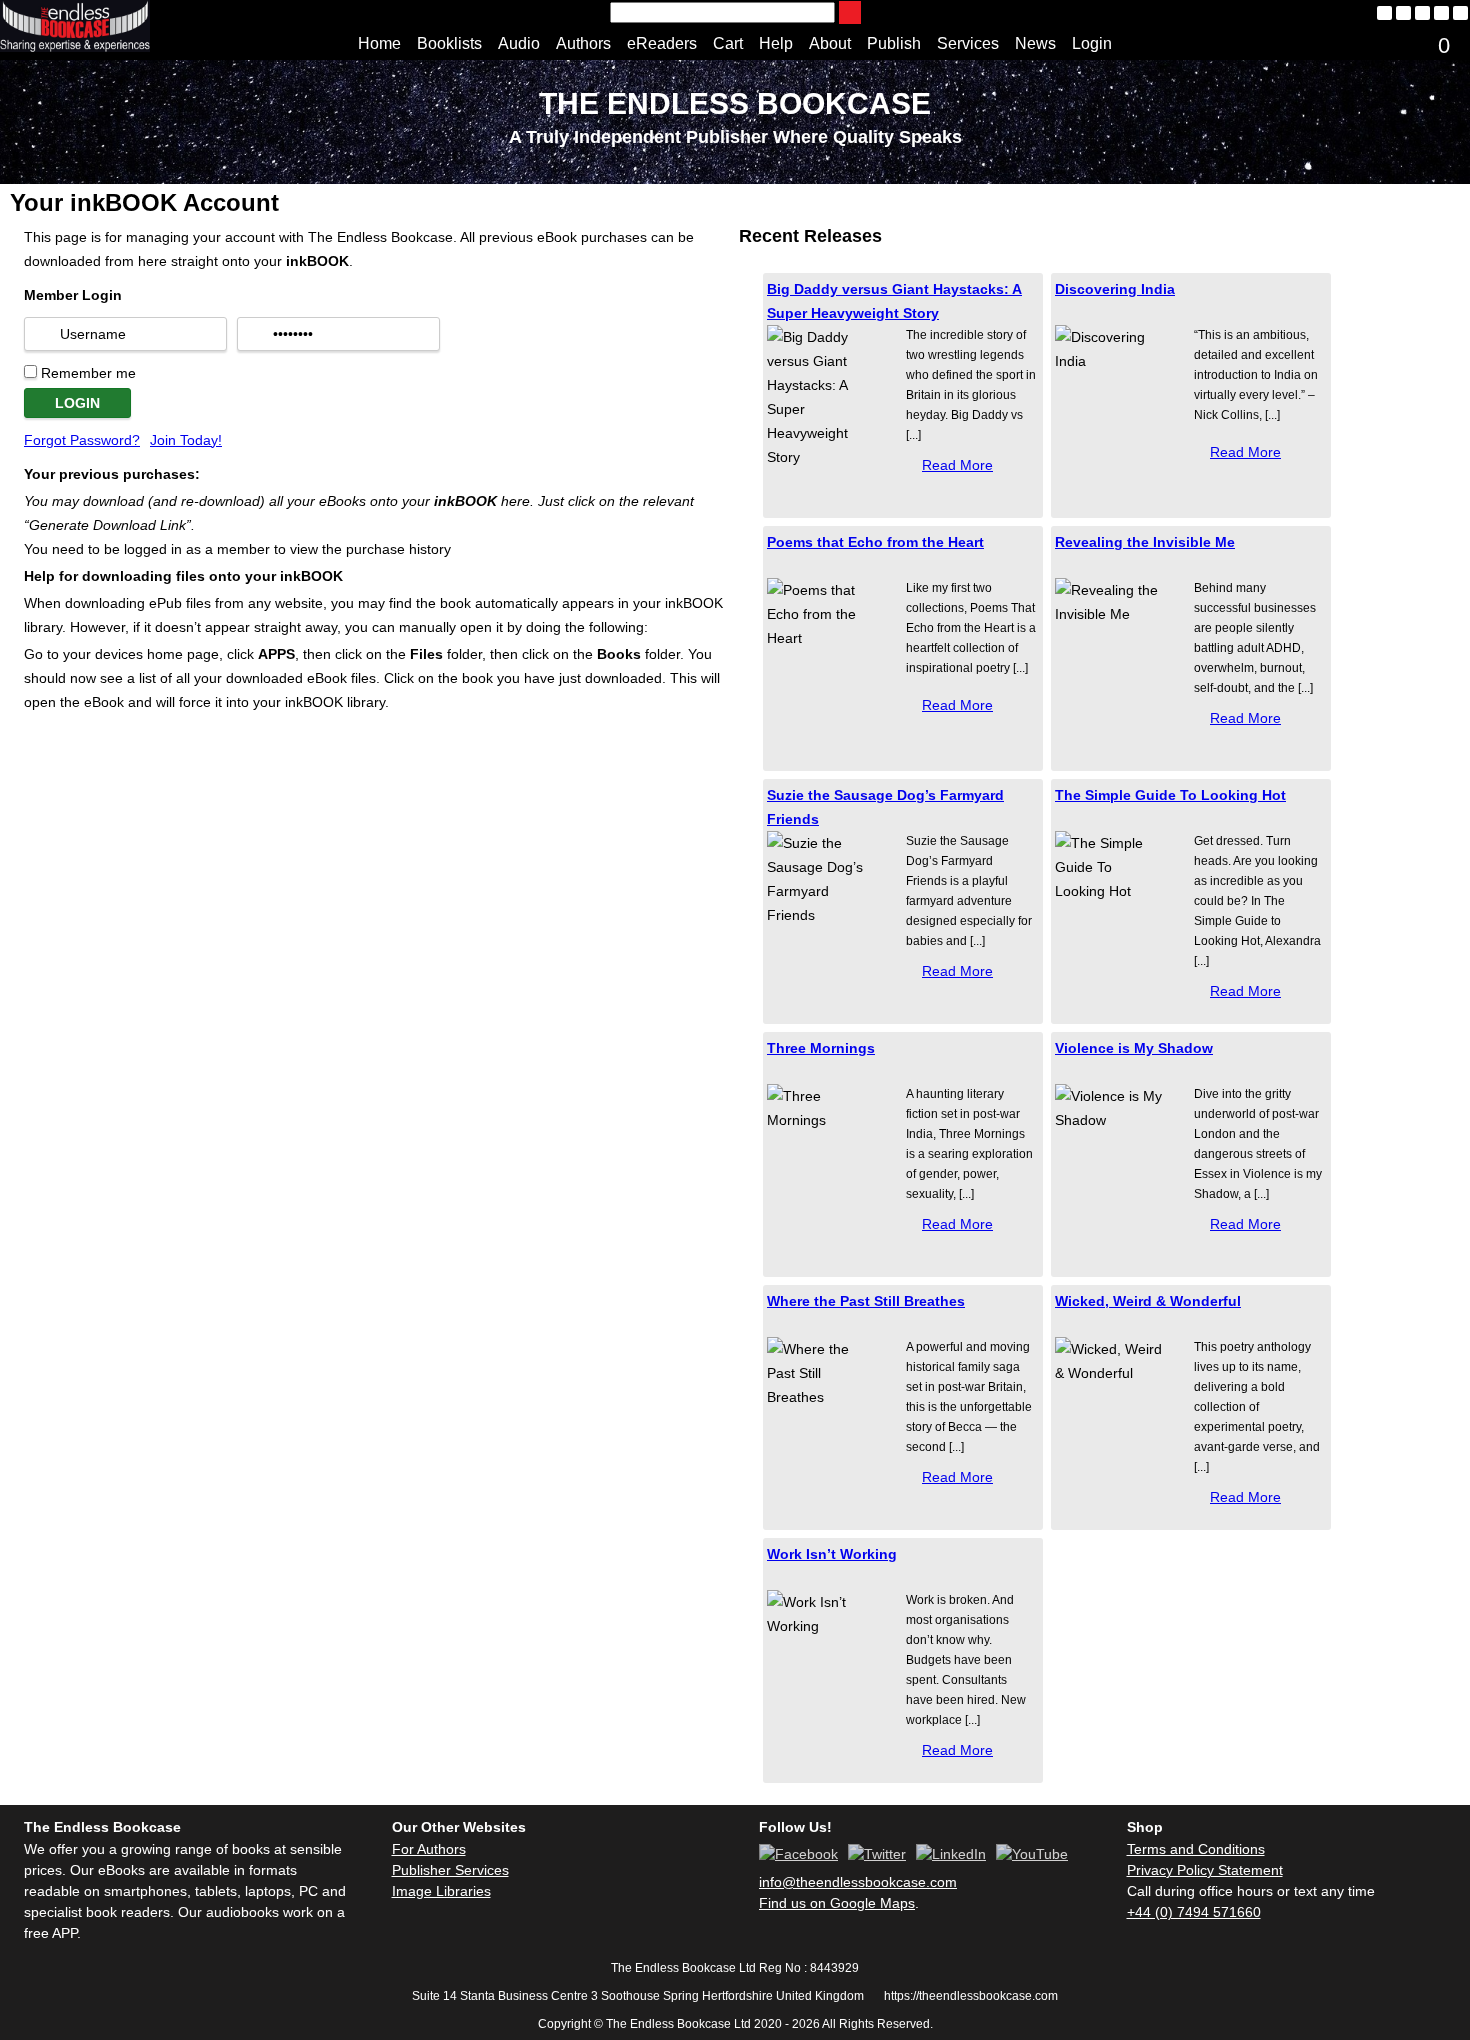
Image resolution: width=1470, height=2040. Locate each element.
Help (776, 43)
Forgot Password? (82, 440)
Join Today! (186, 440)
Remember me (88, 373)
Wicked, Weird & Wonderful (1148, 1301)
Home (379, 43)
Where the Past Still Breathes (866, 1301)
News (1035, 43)
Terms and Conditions (1196, 1849)
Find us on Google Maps (837, 1903)
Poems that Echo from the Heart (875, 542)
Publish (894, 43)
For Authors (429, 1849)
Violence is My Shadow (1134, 1048)
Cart (728, 43)
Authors (583, 43)
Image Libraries (441, 1891)
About (830, 43)
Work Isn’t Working (832, 1554)
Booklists (449, 43)
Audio (519, 43)
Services (968, 43)
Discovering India (1115, 289)
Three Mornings (821, 1048)
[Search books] (850, 12)
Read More (957, 465)
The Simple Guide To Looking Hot (1170, 795)
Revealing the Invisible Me (1145, 542)
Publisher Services (450, 1870)
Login (1092, 43)
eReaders (662, 43)
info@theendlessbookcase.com (858, 1882)
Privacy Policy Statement (1205, 1870)
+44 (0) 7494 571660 (1194, 1912)
